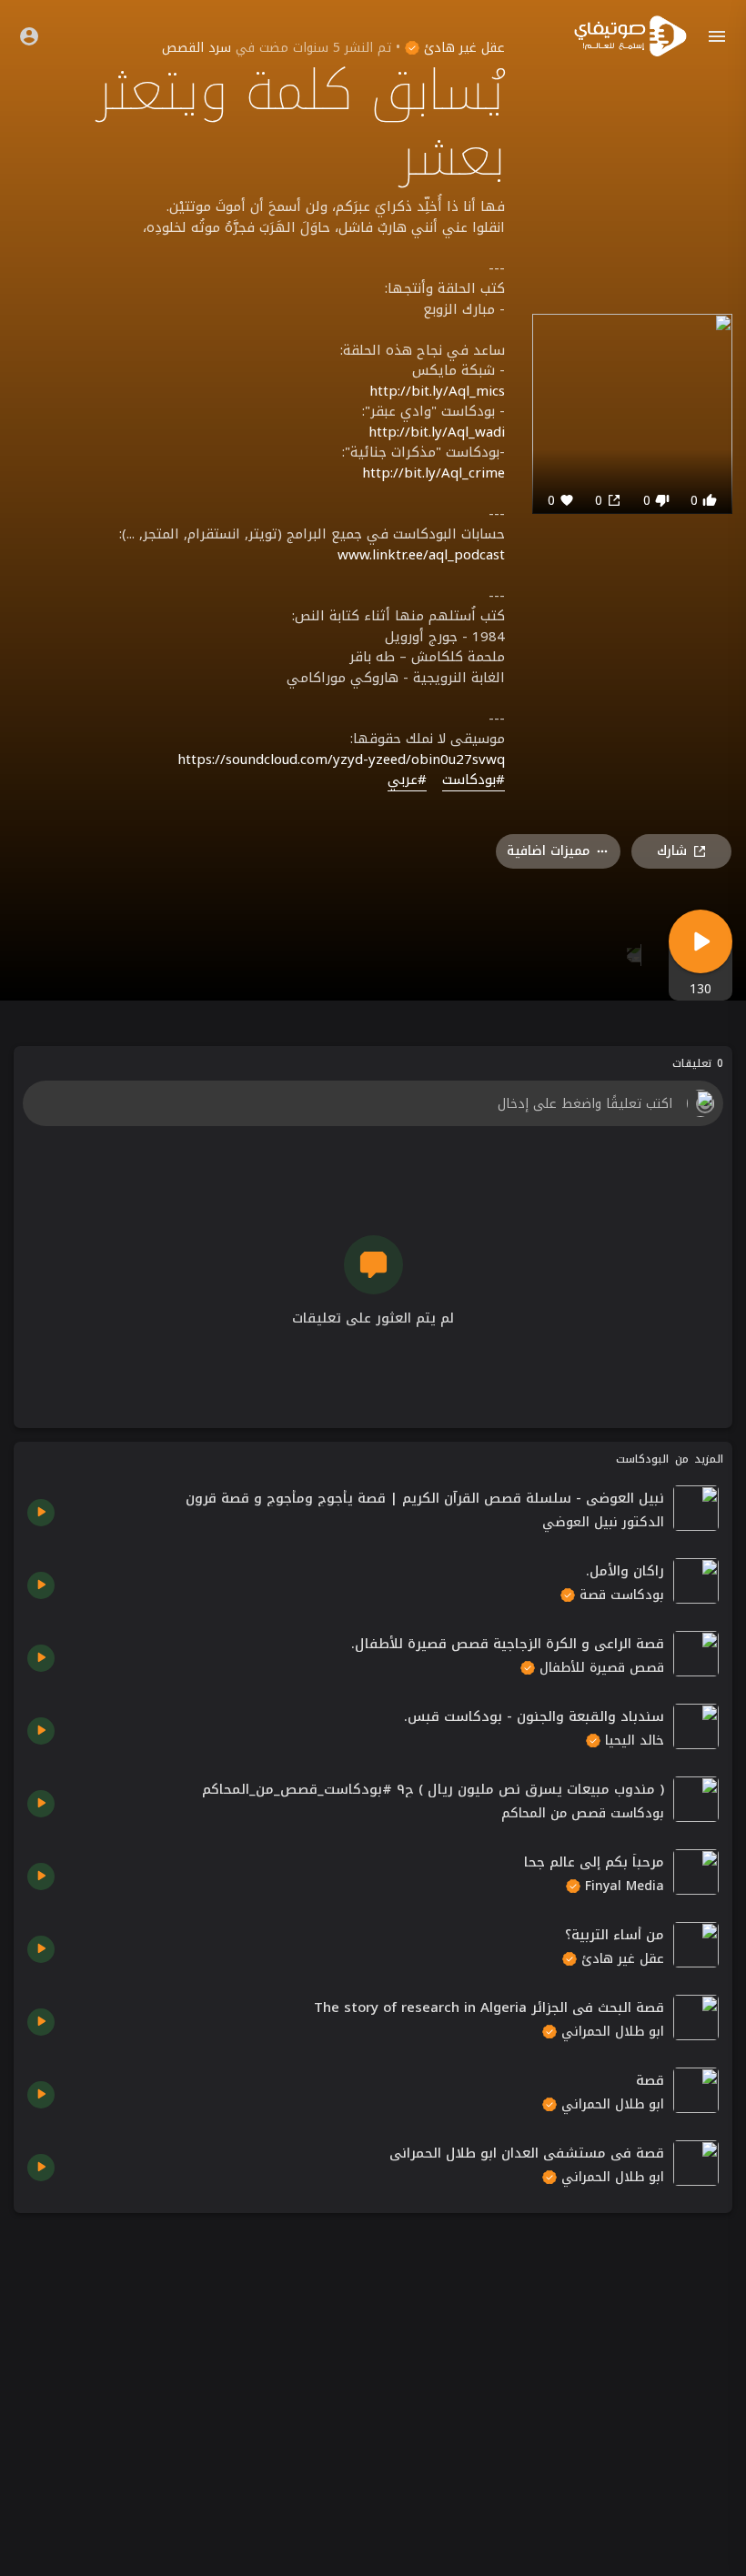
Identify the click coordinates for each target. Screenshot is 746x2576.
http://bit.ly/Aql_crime (433, 473)
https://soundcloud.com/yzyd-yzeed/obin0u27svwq (341, 760)
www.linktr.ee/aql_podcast (421, 555)
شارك (672, 851)
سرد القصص (197, 48)
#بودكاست (474, 780)
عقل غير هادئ (462, 48)
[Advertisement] (373, 2354)
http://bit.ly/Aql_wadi (437, 432)
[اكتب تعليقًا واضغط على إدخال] (373, 1103)
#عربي (407, 780)
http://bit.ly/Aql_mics (437, 391)
